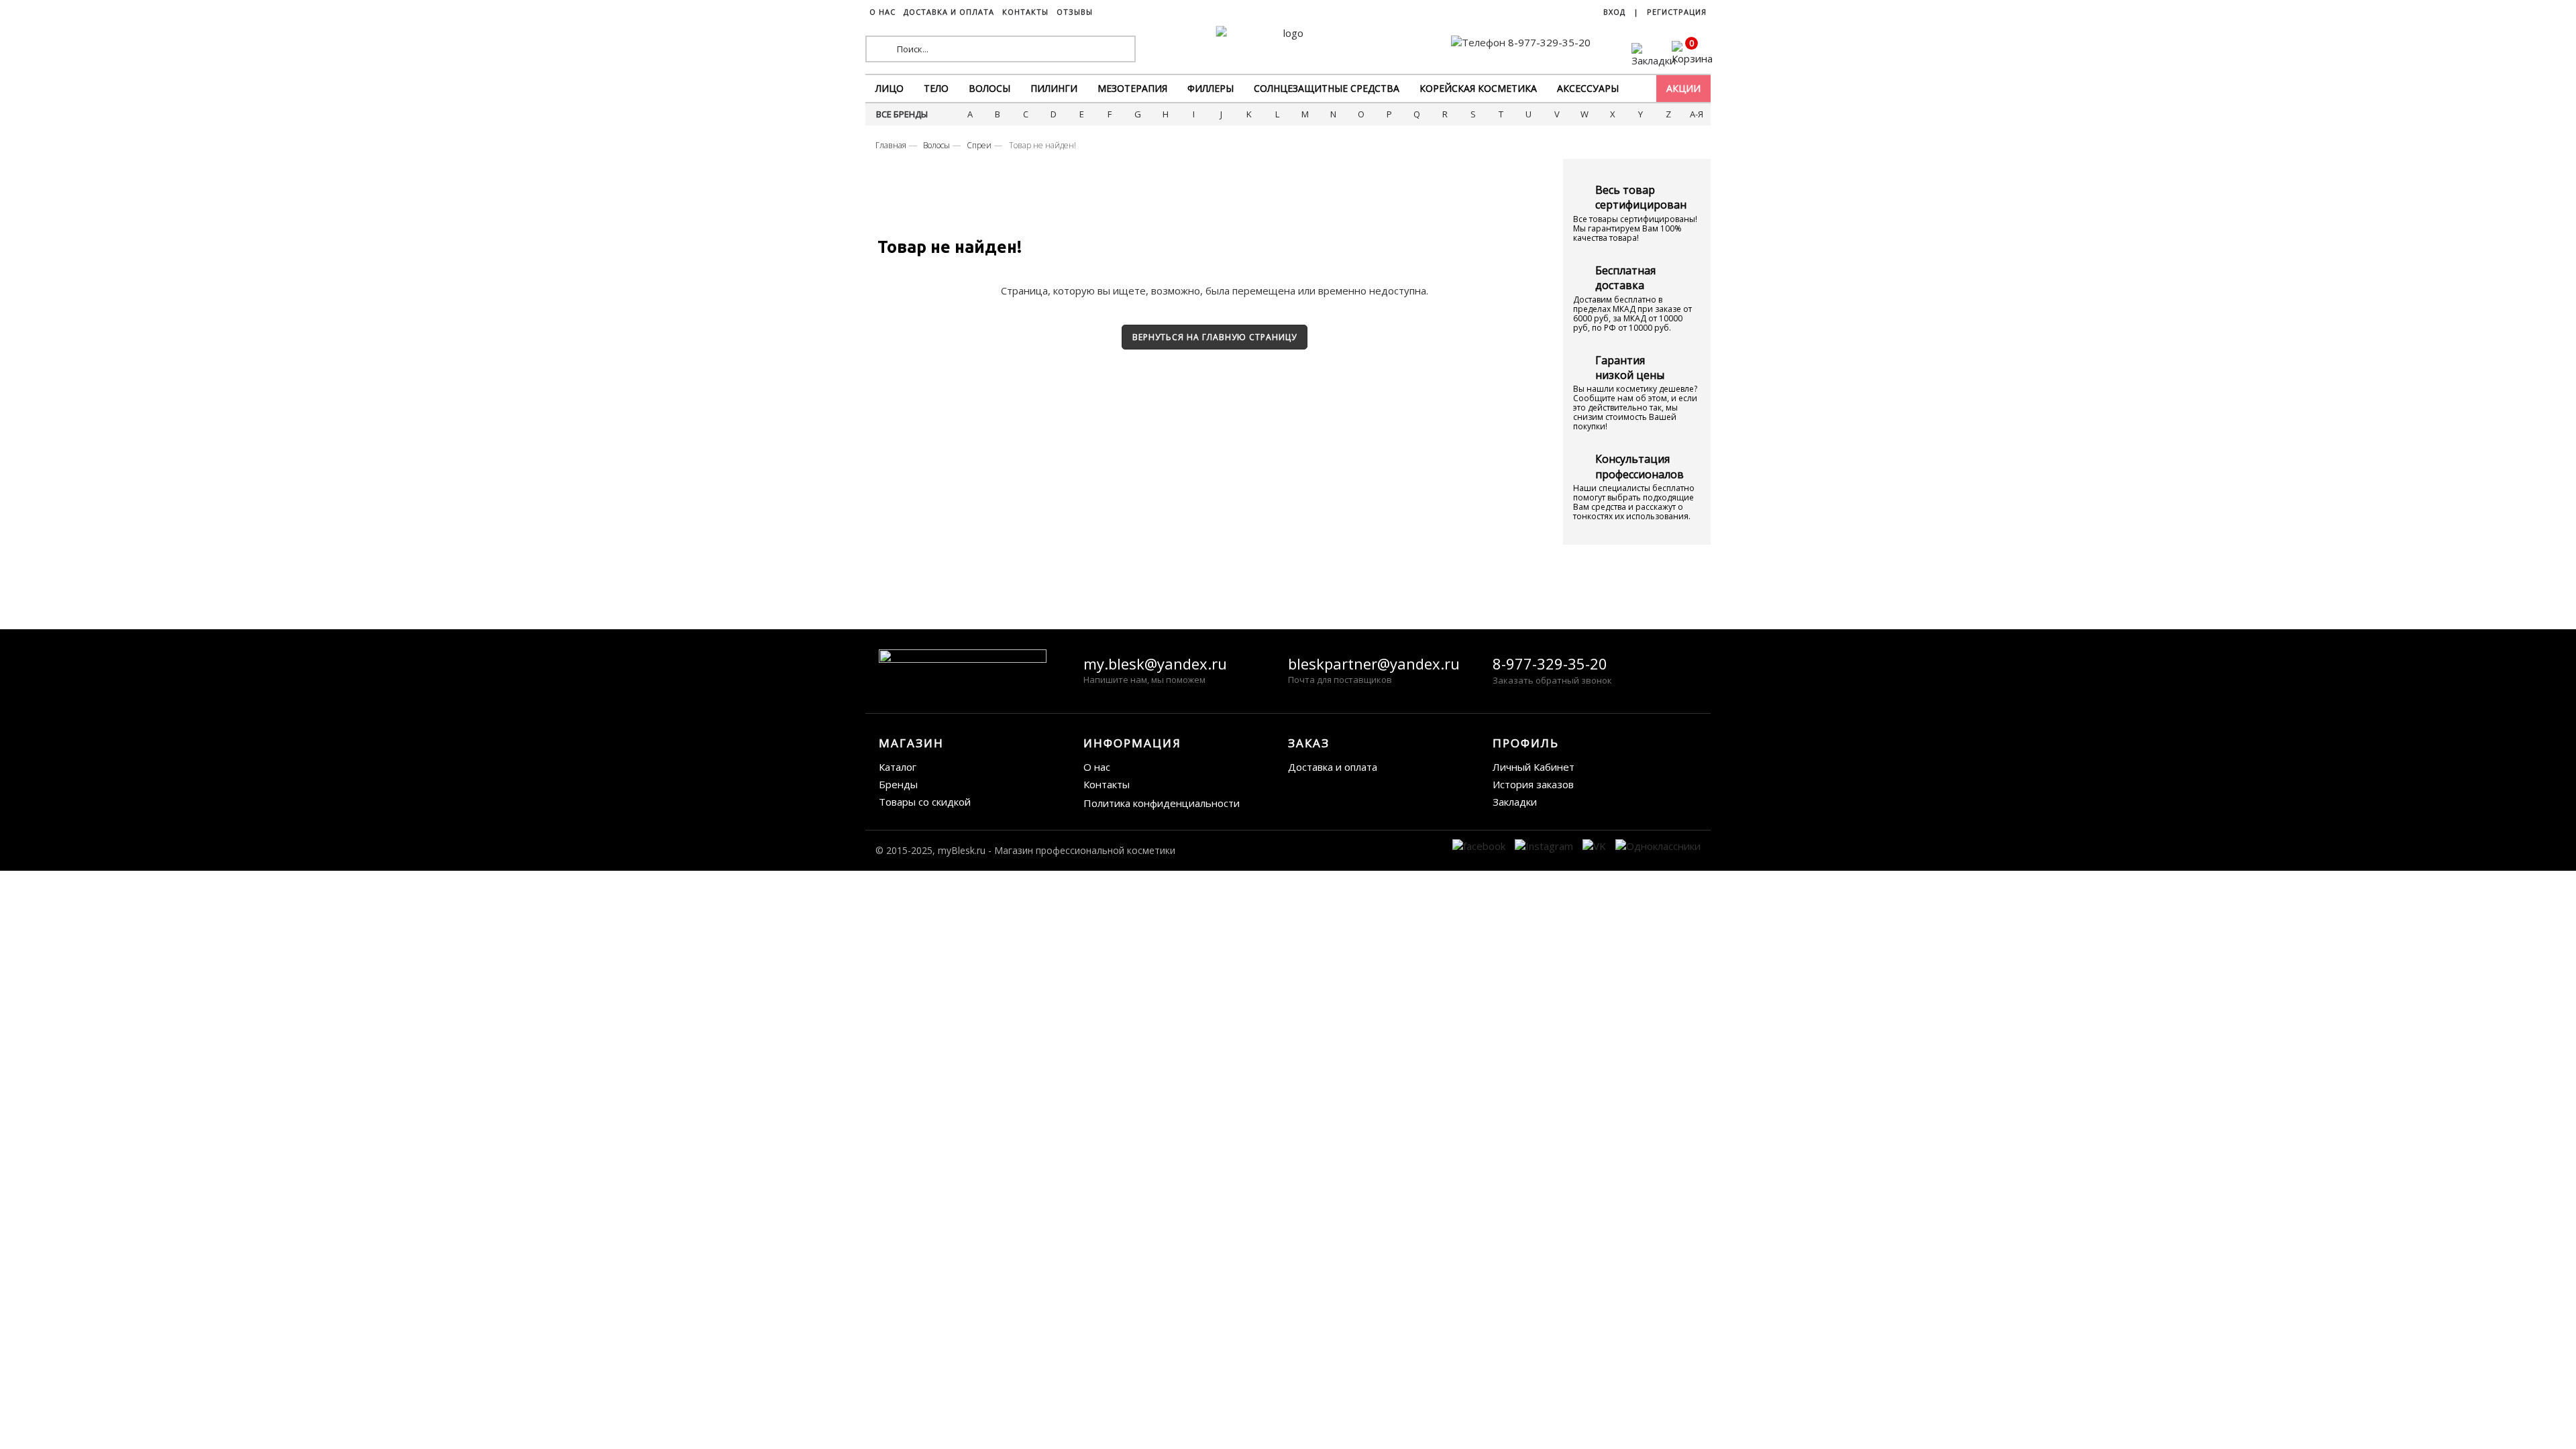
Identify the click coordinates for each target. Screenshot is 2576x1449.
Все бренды (902, 114)
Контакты (1107, 784)
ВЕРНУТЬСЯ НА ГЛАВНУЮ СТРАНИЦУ (1215, 337)
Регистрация (1677, 12)
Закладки (1515, 802)
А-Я (1697, 114)
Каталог (898, 767)
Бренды (898, 784)
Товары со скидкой (925, 802)
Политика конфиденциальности (1162, 803)
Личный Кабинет (1534, 767)
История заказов (1533, 784)
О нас (1097, 767)
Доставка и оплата (1333, 767)
